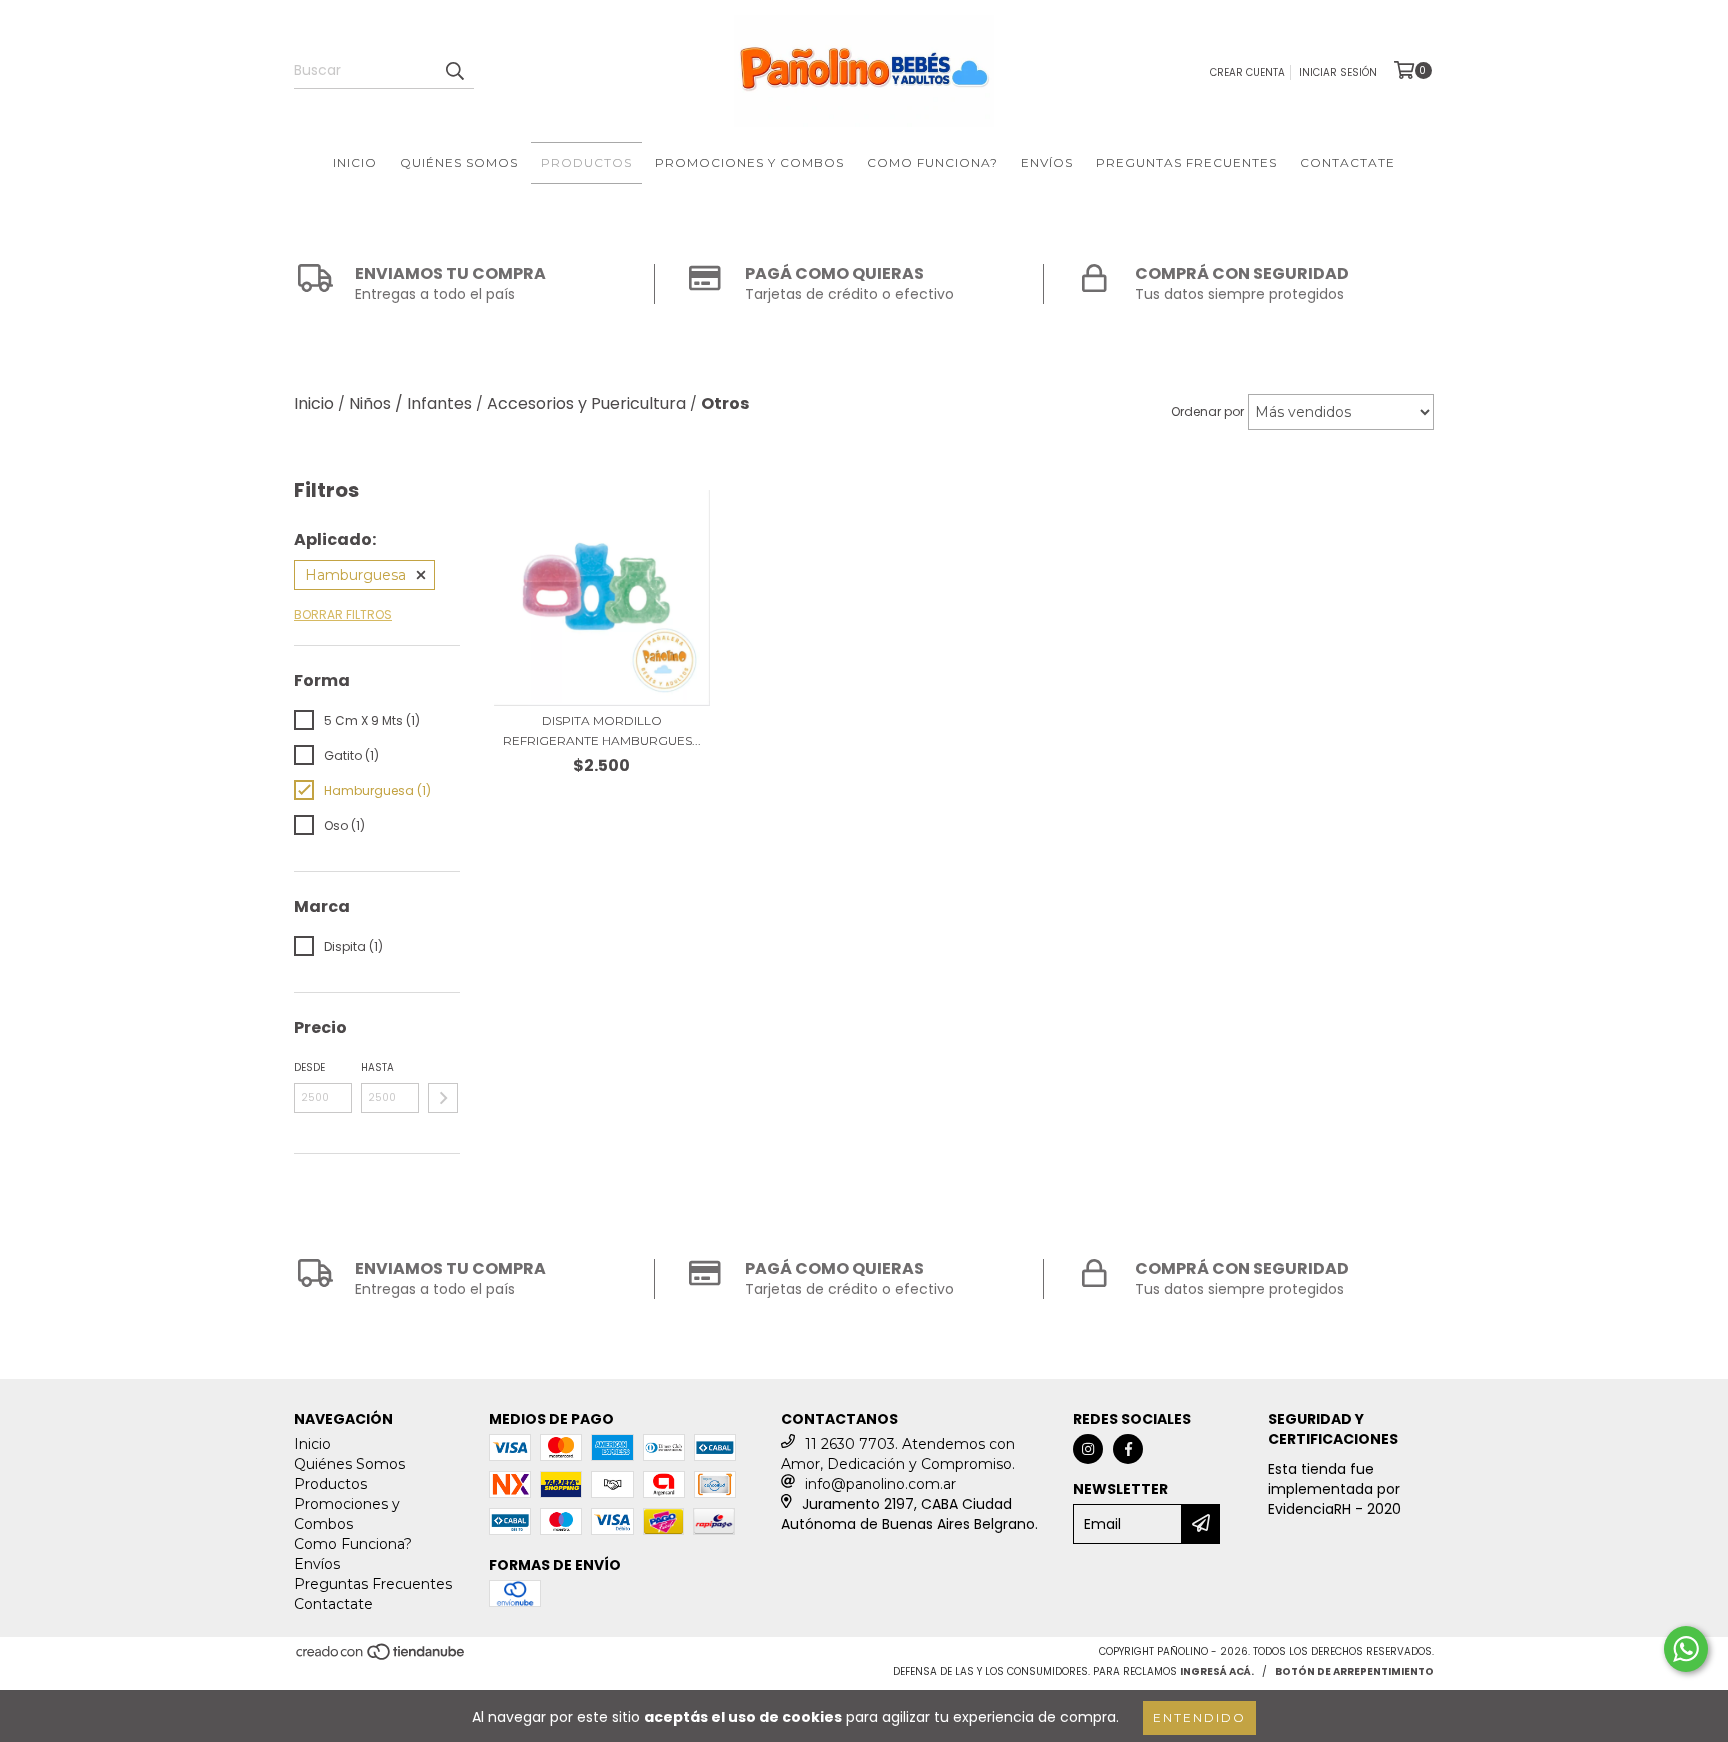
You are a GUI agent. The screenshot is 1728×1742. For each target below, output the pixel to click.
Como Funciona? (932, 162)
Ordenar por (1207, 411)
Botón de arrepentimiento (1354, 1671)
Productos (586, 162)
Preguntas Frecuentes (1186, 162)
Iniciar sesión (1338, 72)
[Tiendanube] (381, 1658)
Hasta (377, 1067)
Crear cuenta (1247, 72)
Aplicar (443, 1098)
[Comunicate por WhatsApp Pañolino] (1686, 1649)
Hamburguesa (355, 575)
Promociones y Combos (749, 162)
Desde (309, 1067)
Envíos (1047, 162)
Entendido (1199, 1717)
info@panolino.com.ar (880, 1484)
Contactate (1347, 162)
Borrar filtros (343, 614)
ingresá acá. (1217, 1671)
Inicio (355, 162)
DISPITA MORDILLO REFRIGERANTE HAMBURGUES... (602, 730)
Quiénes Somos (459, 162)
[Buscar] (454, 71)
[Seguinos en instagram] (1088, 1449)
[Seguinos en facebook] (1128, 1449)
